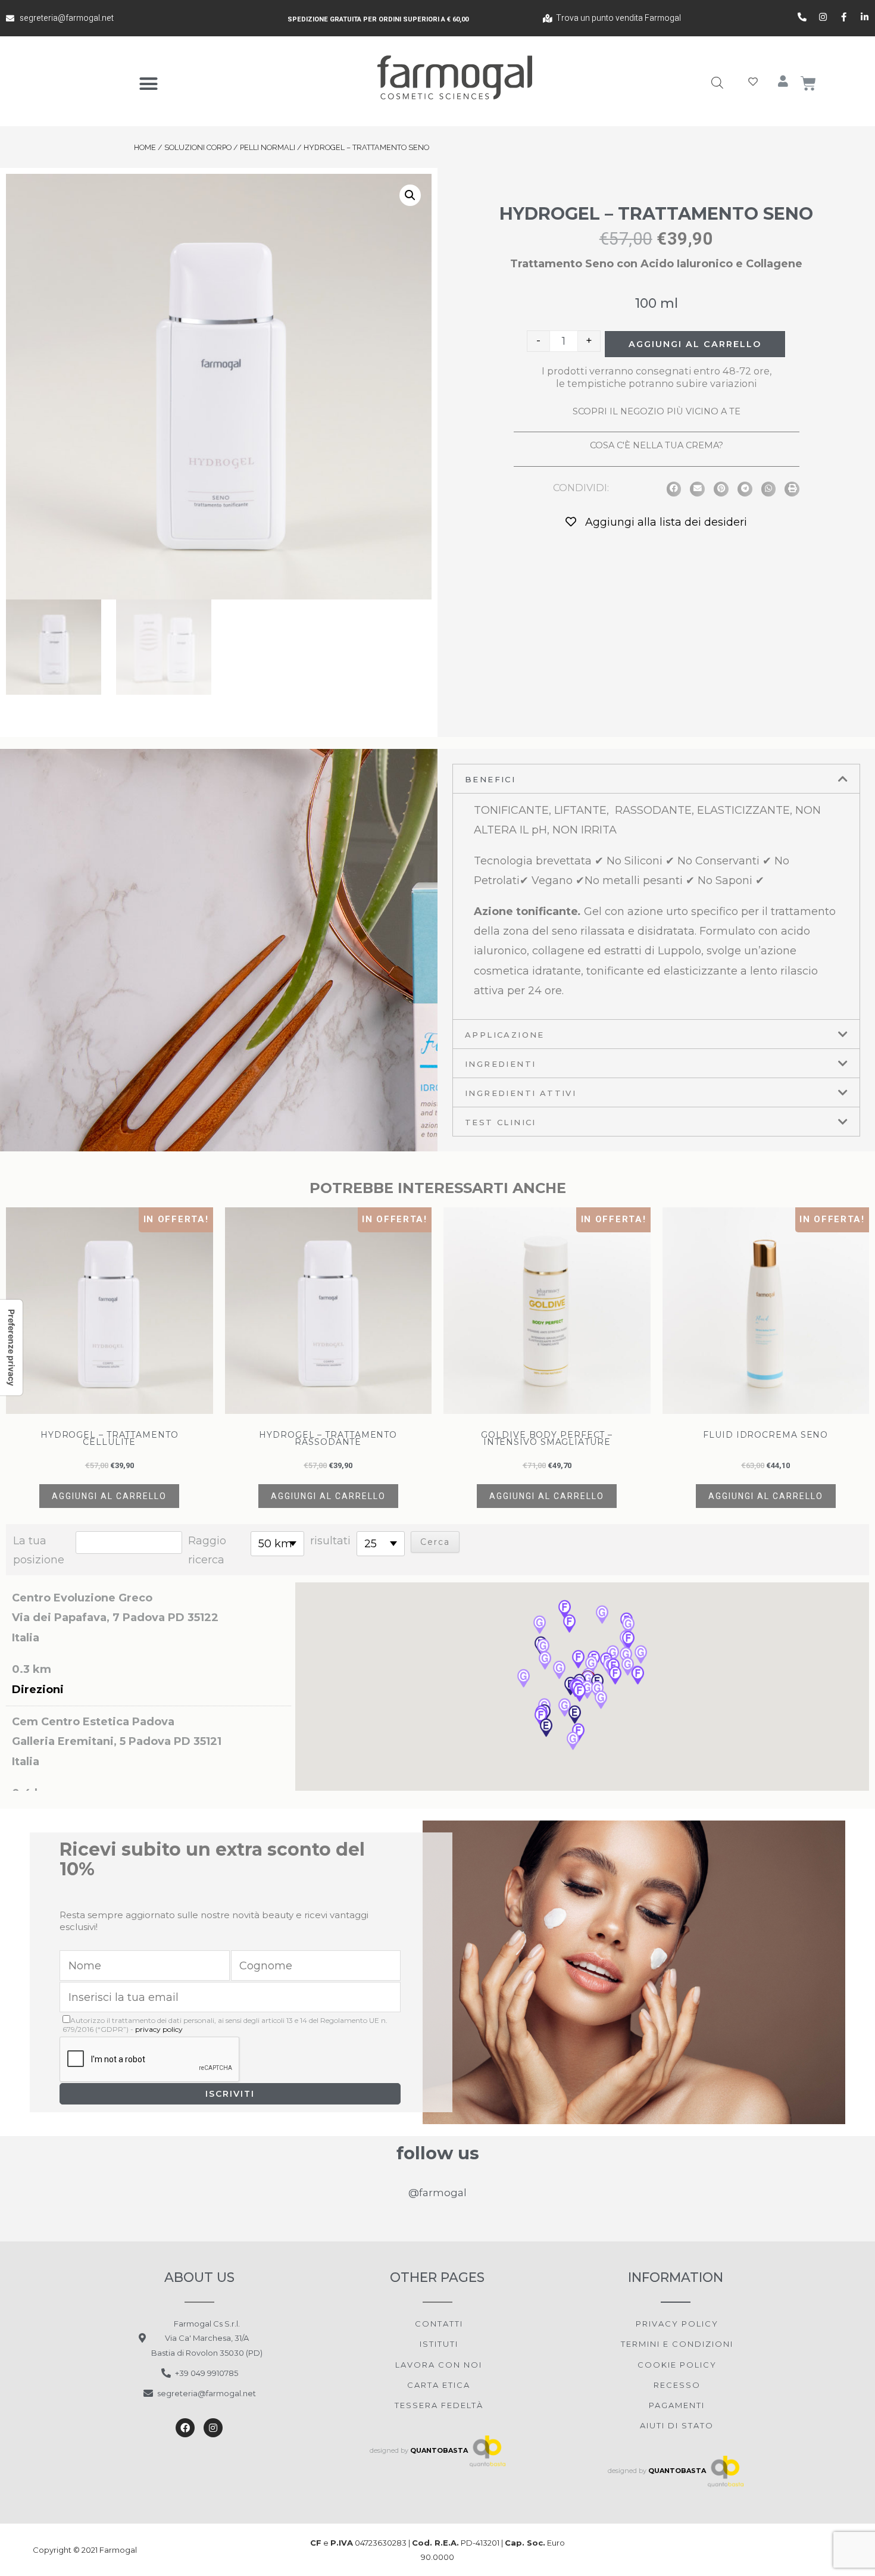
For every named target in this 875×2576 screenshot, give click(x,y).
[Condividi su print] (792, 489)
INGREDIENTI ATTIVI (521, 1093)
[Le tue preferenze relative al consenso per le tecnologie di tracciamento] (11, 1348)
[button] (149, 84)
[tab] (656, 779)
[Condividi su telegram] (745, 489)
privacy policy (159, 2029)
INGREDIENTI (500, 1064)
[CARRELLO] (809, 83)
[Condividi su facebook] (674, 489)
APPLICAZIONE (505, 1035)
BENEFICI (490, 779)
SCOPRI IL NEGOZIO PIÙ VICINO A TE (657, 411)
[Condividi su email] (697, 489)
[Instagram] (213, 2428)
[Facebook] (185, 2428)
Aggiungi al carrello (695, 344)
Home (145, 147)
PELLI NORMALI (268, 147)
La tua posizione (39, 1550)
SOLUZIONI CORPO (198, 147)
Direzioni (38, 1690)
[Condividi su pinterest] (721, 489)
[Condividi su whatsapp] (769, 489)
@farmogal (437, 2193)
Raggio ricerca (207, 1550)
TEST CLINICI (501, 1122)
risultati (330, 1541)
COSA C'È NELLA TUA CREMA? (657, 445)
